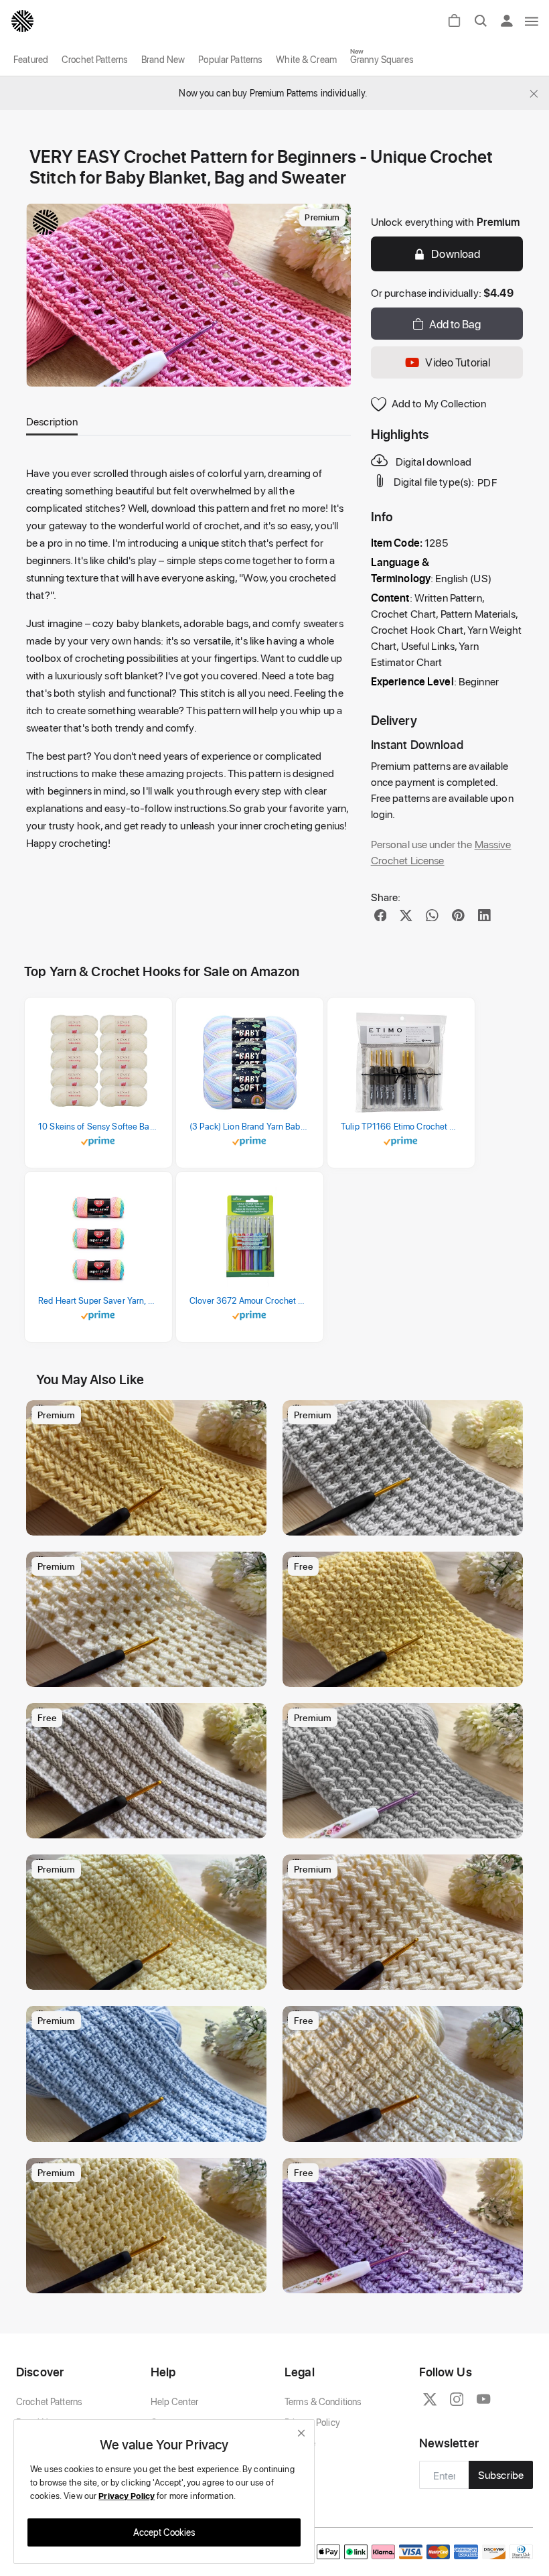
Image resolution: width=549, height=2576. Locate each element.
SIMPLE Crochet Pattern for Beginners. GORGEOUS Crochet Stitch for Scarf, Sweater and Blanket (406, 1976)
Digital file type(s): (434, 482)
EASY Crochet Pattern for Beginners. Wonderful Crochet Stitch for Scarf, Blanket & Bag (406, 1673)
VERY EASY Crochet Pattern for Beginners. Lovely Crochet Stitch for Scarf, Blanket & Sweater (406, 2280)
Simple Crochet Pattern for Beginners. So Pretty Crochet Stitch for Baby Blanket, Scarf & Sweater (150, 1673)
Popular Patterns (230, 59)
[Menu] (532, 21)
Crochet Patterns (95, 59)
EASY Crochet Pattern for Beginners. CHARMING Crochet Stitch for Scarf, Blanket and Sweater (150, 1522)
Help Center (174, 2401)
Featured (31, 59)
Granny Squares (382, 59)
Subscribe (501, 2475)
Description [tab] (52, 421)
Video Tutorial (458, 362)
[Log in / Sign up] (511, 21)
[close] (301, 2433)
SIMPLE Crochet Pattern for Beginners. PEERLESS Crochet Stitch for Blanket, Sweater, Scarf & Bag (150, 1976)
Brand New (163, 59)
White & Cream (306, 59)
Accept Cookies (164, 2532)
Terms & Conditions (323, 2401)
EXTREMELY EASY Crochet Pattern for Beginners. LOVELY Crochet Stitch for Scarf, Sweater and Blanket (406, 1825)
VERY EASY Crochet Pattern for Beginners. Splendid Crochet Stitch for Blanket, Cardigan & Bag (150, 2128)
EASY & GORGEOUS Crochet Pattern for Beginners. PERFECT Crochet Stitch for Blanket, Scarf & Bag (150, 2280)
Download (456, 253)
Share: (386, 897)
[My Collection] (250, 1417)
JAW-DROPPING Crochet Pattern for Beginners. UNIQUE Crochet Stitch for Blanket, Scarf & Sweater (406, 2128)
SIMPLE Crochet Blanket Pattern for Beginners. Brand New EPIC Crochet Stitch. (406, 1522)
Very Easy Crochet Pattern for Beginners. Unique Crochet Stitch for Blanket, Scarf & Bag (150, 1825)
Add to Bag (455, 324)
